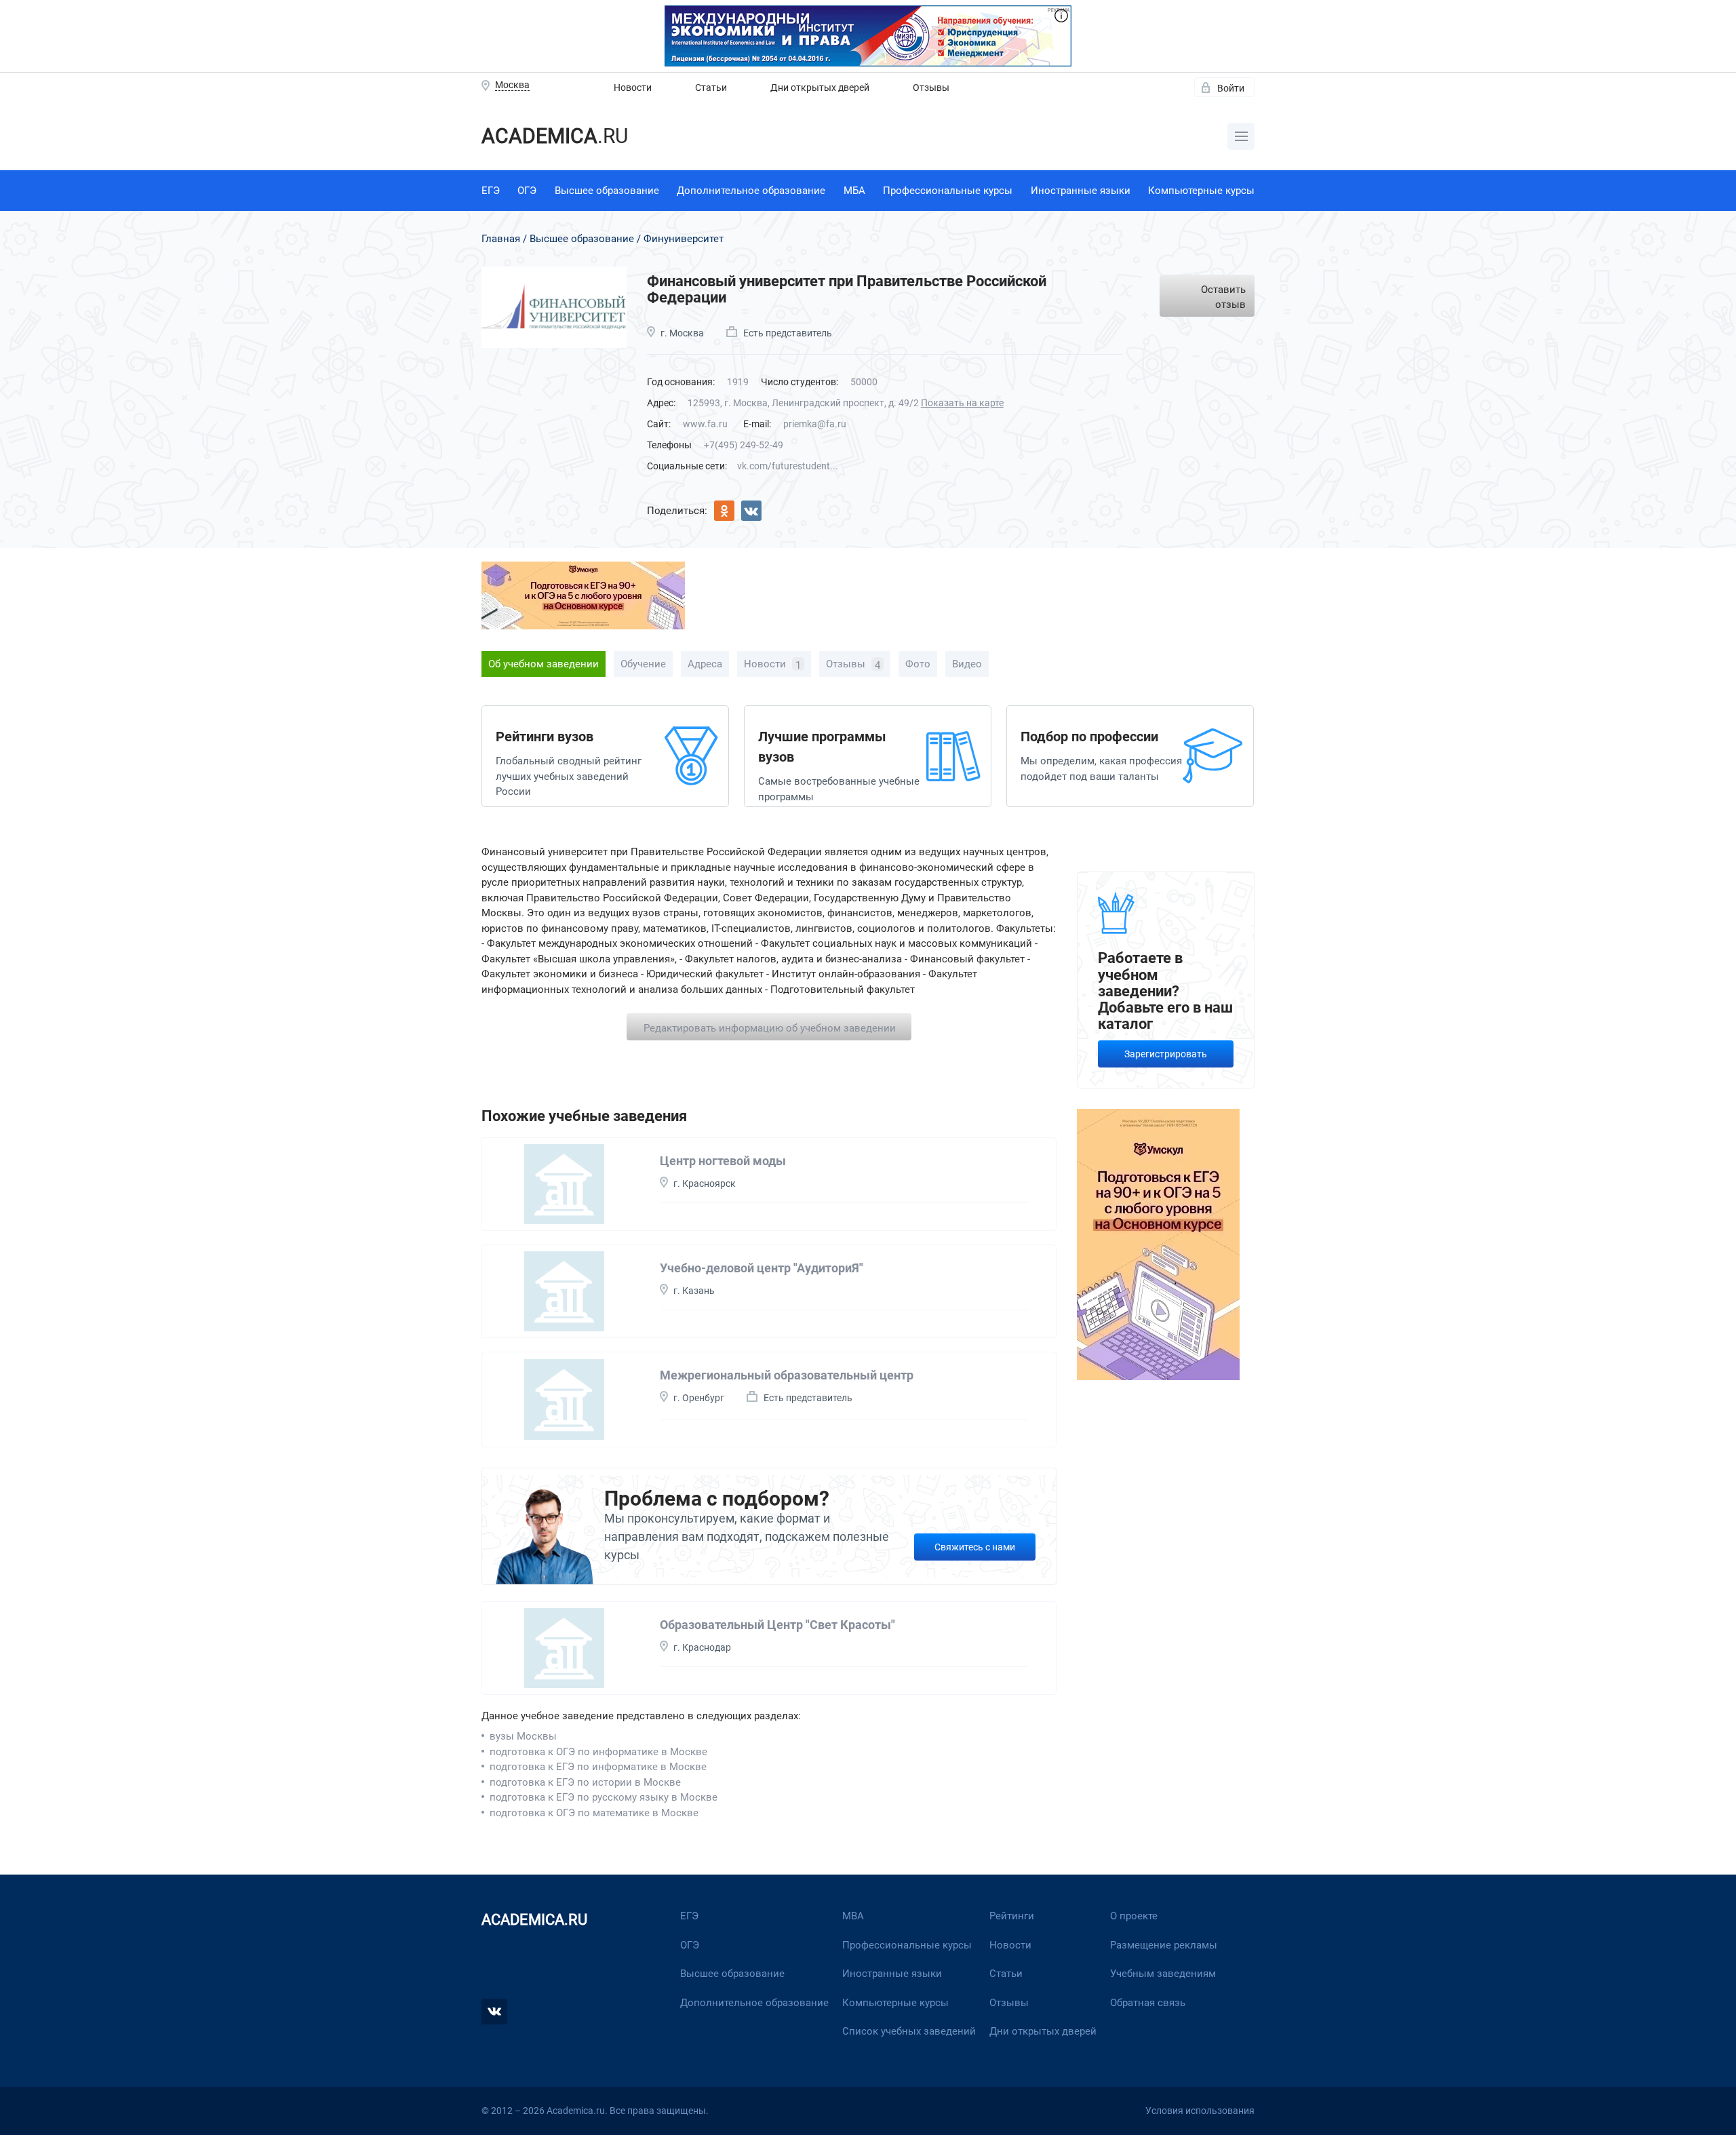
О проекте (1134, 1916)
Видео (967, 664)
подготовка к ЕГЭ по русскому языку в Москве (604, 1797)
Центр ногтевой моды (723, 1161)
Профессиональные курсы (948, 191)
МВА (853, 1916)
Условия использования (1200, 2111)
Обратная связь (1148, 2003)
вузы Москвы (523, 1736)
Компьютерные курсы (1201, 191)
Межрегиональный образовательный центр (787, 1375)
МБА (854, 191)
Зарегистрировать (1166, 1054)
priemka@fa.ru (815, 424)
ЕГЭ (491, 191)
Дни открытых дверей (820, 87)
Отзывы (931, 87)
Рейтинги (1012, 1916)
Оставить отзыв (1223, 297)
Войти (1231, 88)
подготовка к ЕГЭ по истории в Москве (585, 1782)
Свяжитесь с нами (975, 1547)
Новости (633, 87)
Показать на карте (962, 403)
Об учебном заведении (544, 664)
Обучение (643, 664)
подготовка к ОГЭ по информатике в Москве (598, 1752)
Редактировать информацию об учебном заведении (770, 1028)
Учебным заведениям (1163, 1974)
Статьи (711, 87)
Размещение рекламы (1164, 1945)
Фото (918, 664)
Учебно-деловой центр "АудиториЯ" (762, 1268)
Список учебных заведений (909, 2031)
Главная (501, 239)
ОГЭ (527, 191)
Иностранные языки (1081, 191)
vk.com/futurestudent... (788, 466)
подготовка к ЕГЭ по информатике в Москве (598, 1767)
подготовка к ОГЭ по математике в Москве (594, 1813)
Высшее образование (607, 191)
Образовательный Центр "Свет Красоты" (777, 1625)
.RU (555, 136)
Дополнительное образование (751, 191)
